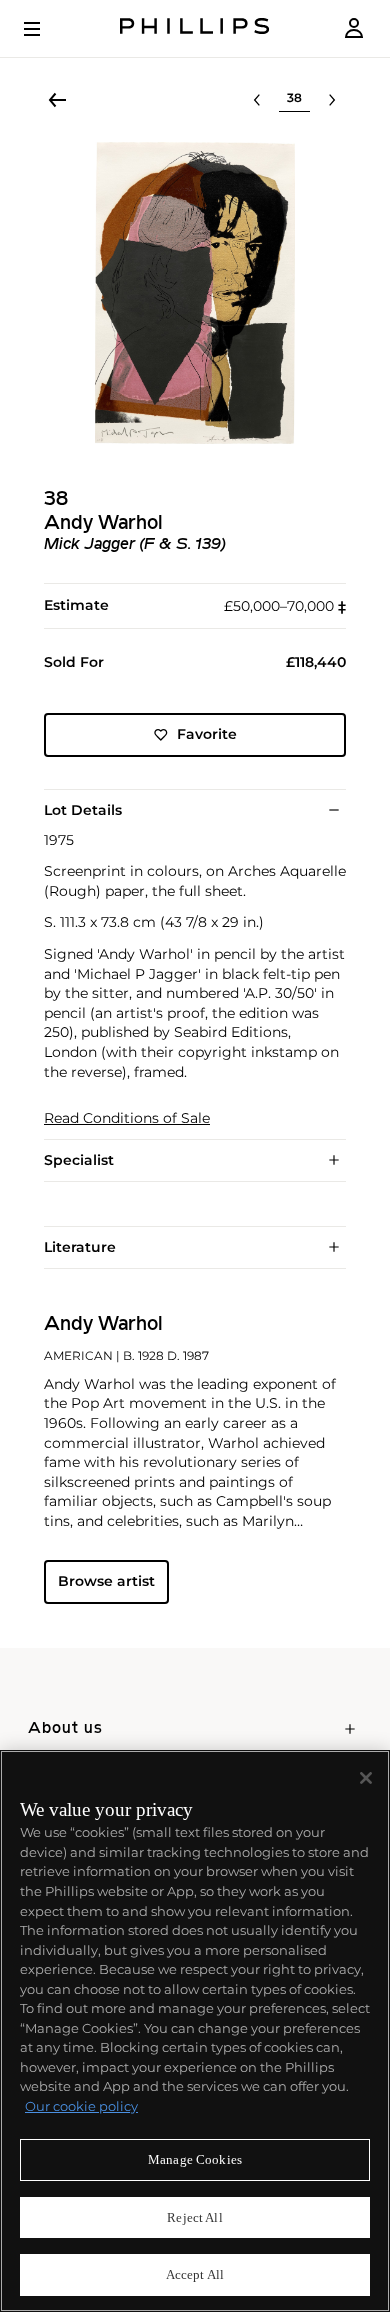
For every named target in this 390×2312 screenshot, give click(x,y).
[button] (195, 293)
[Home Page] (195, 28)
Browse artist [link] (106, 1581)
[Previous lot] (257, 100)
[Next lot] (332, 100)
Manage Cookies (195, 2159)
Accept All (195, 2274)
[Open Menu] (46, 29)
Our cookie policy (81, 2106)
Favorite (207, 734)
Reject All (194, 2217)
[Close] (366, 1778)
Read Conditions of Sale (127, 1118)
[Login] (354, 28)
